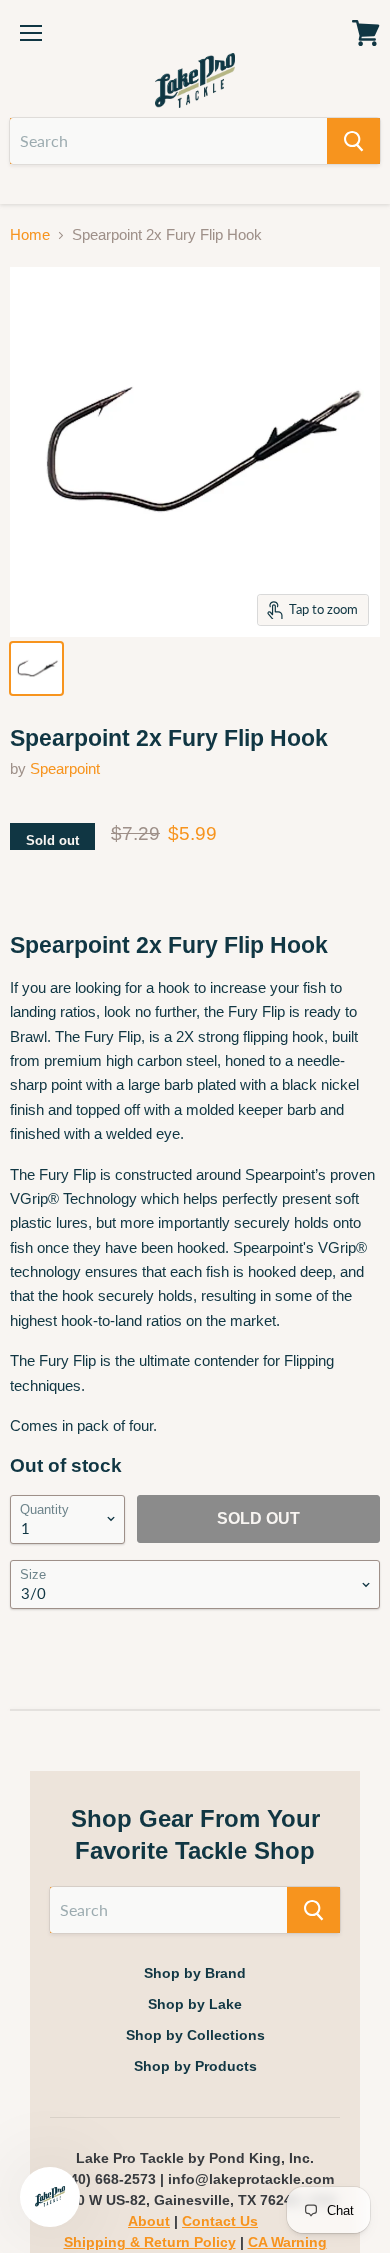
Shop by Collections (195, 2035)
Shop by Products (195, 2066)
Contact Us (220, 2221)
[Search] (353, 141)
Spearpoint (65, 768)
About (149, 2221)
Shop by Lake (195, 2004)
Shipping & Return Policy (150, 2242)
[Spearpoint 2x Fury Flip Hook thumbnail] (36, 668)
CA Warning (287, 2242)
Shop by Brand (195, 1973)
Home (30, 234)
